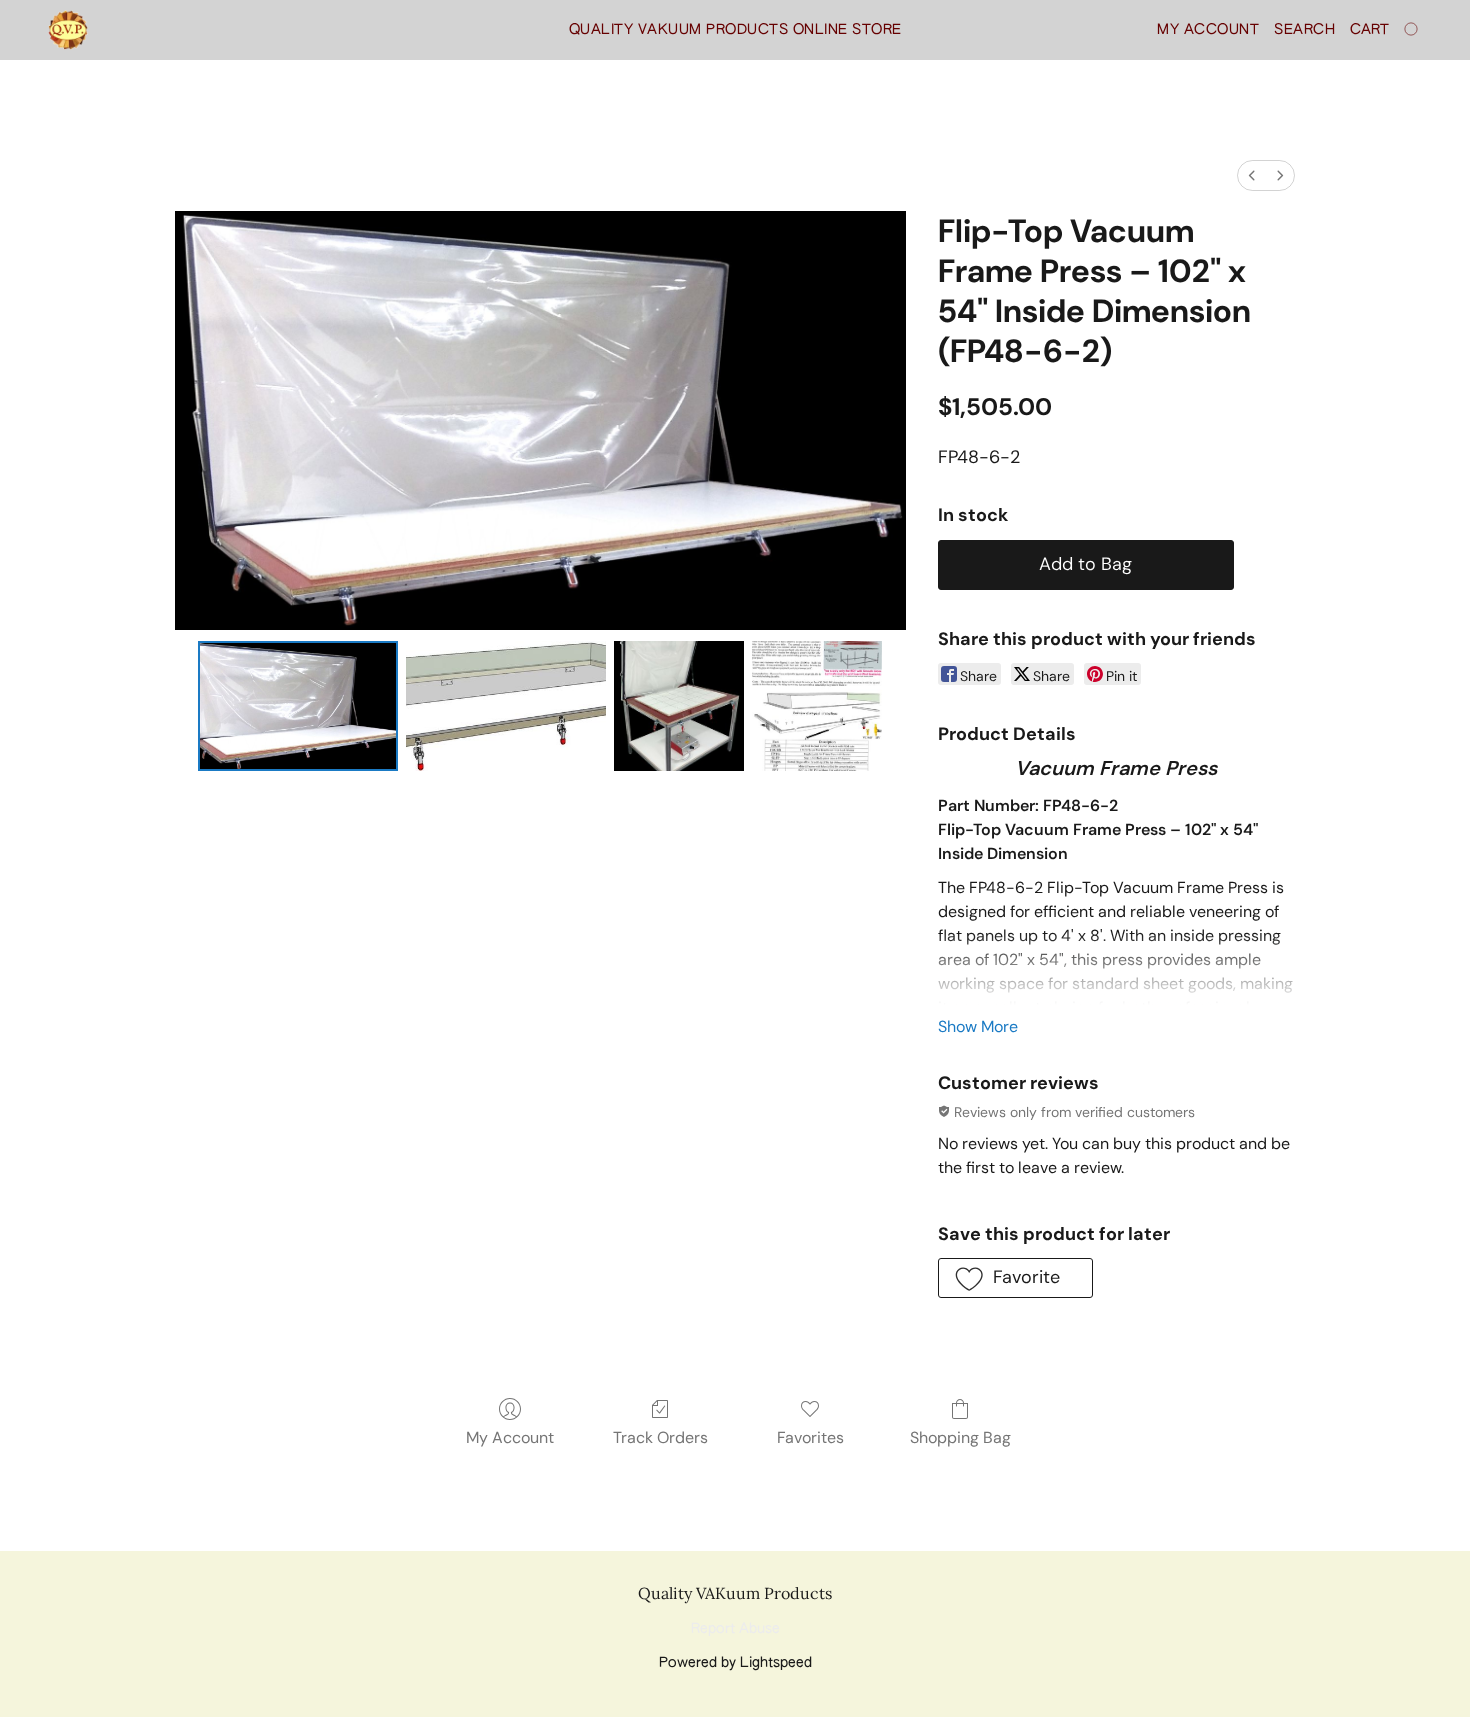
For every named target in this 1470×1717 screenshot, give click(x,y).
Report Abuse (735, 1629)
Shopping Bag (960, 1437)
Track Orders (660, 1437)
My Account (510, 1437)
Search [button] (1304, 30)
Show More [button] (978, 1026)
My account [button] (1208, 30)
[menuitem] (1252, 175)
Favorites (810, 1437)
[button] (68, 30)
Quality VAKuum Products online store (735, 30)
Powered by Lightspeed (735, 1663)
